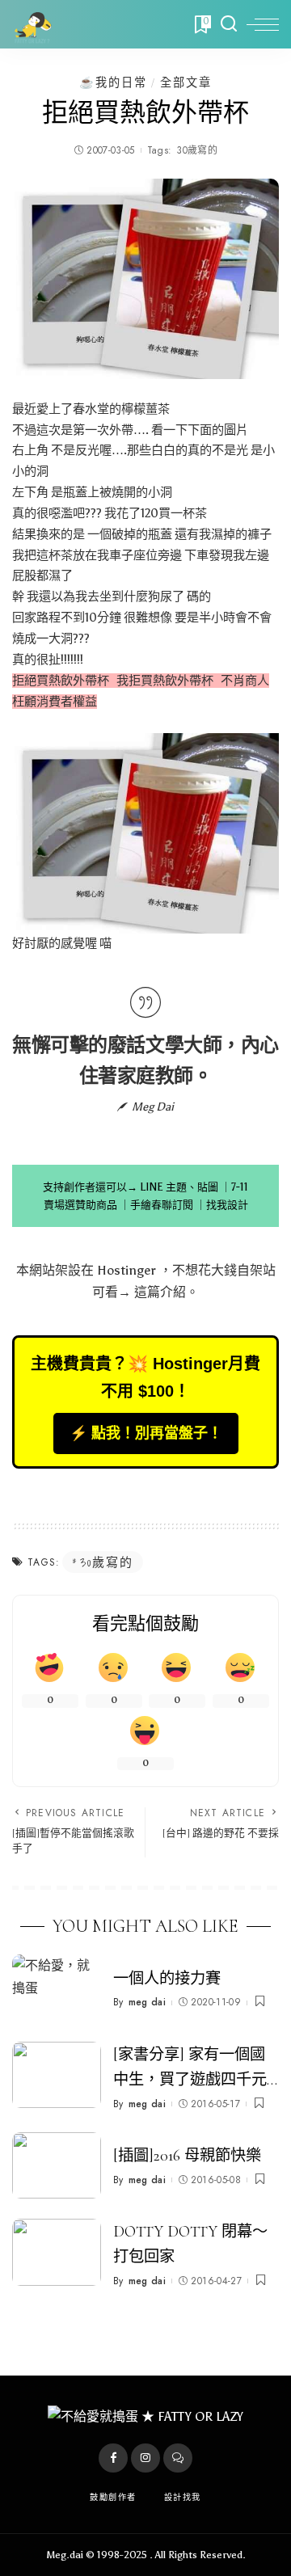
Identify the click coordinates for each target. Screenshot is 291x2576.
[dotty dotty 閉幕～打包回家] (57, 2252)
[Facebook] (113, 2458)
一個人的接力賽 (167, 1979)
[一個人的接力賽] (57, 1988)
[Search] (229, 24)
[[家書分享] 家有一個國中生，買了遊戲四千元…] (57, 2075)
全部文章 (186, 82)
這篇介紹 (160, 1292)
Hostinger (127, 1270)
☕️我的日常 (113, 82)
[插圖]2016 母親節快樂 (187, 2156)
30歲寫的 (197, 150)
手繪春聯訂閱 (162, 1205)
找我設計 (227, 1205)
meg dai (147, 2002)
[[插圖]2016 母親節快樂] (57, 2166)
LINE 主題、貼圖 (179, 1187)
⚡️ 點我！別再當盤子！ (146, 1433)
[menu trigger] (263, 24)
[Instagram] (145, 2458)
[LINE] (178, 2458)
